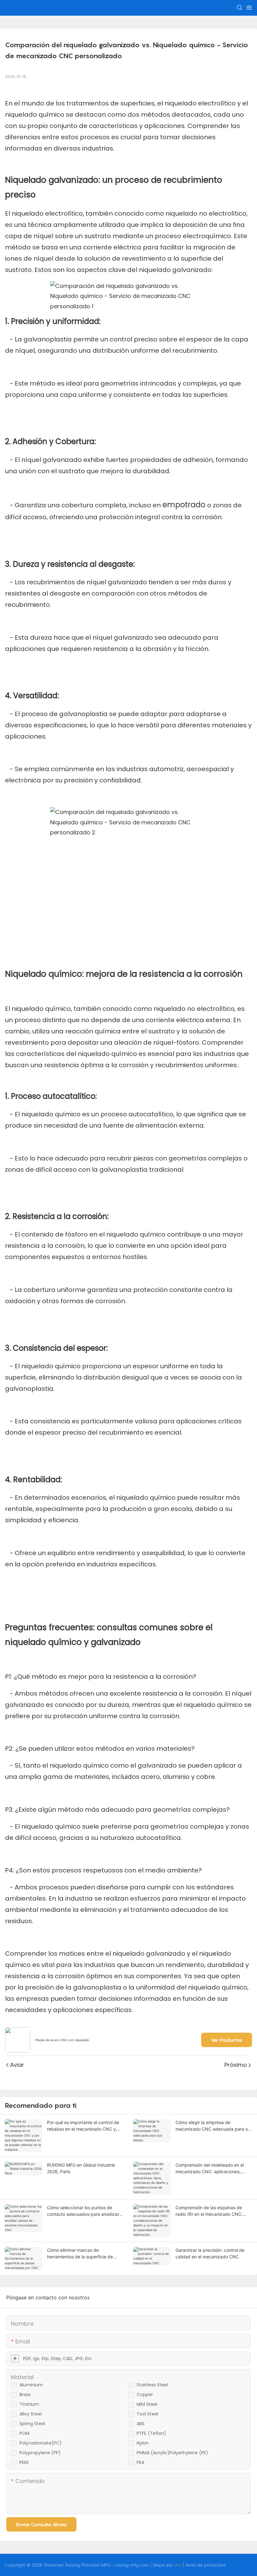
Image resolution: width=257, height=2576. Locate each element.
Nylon (143, 2443)
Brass (25, 2394)
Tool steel (147, 2414)
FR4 (141, 2462)
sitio (177, 2565)
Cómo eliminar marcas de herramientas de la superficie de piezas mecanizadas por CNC (80, 2254)
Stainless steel (152, 2385)
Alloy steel (31, 2414)
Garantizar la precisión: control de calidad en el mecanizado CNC (210, 2253)
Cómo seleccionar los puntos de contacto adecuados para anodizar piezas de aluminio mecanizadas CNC (83, 2211)
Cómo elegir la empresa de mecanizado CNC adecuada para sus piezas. (214, 2126)
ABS (141, 2424)
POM (24, 2433)
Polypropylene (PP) (40, 2453)
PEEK (24, 2462)
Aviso (191, 2565)
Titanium (29, 2404)
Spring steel (32, 2424)
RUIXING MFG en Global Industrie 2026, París (81, 2168)
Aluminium (31, 2385)
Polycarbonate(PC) (41, 2443)
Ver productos (227, 2040)
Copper (145, 2394)
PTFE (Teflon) (151, 2433)
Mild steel (147, 2404)
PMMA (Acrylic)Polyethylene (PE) (172, 2453)
